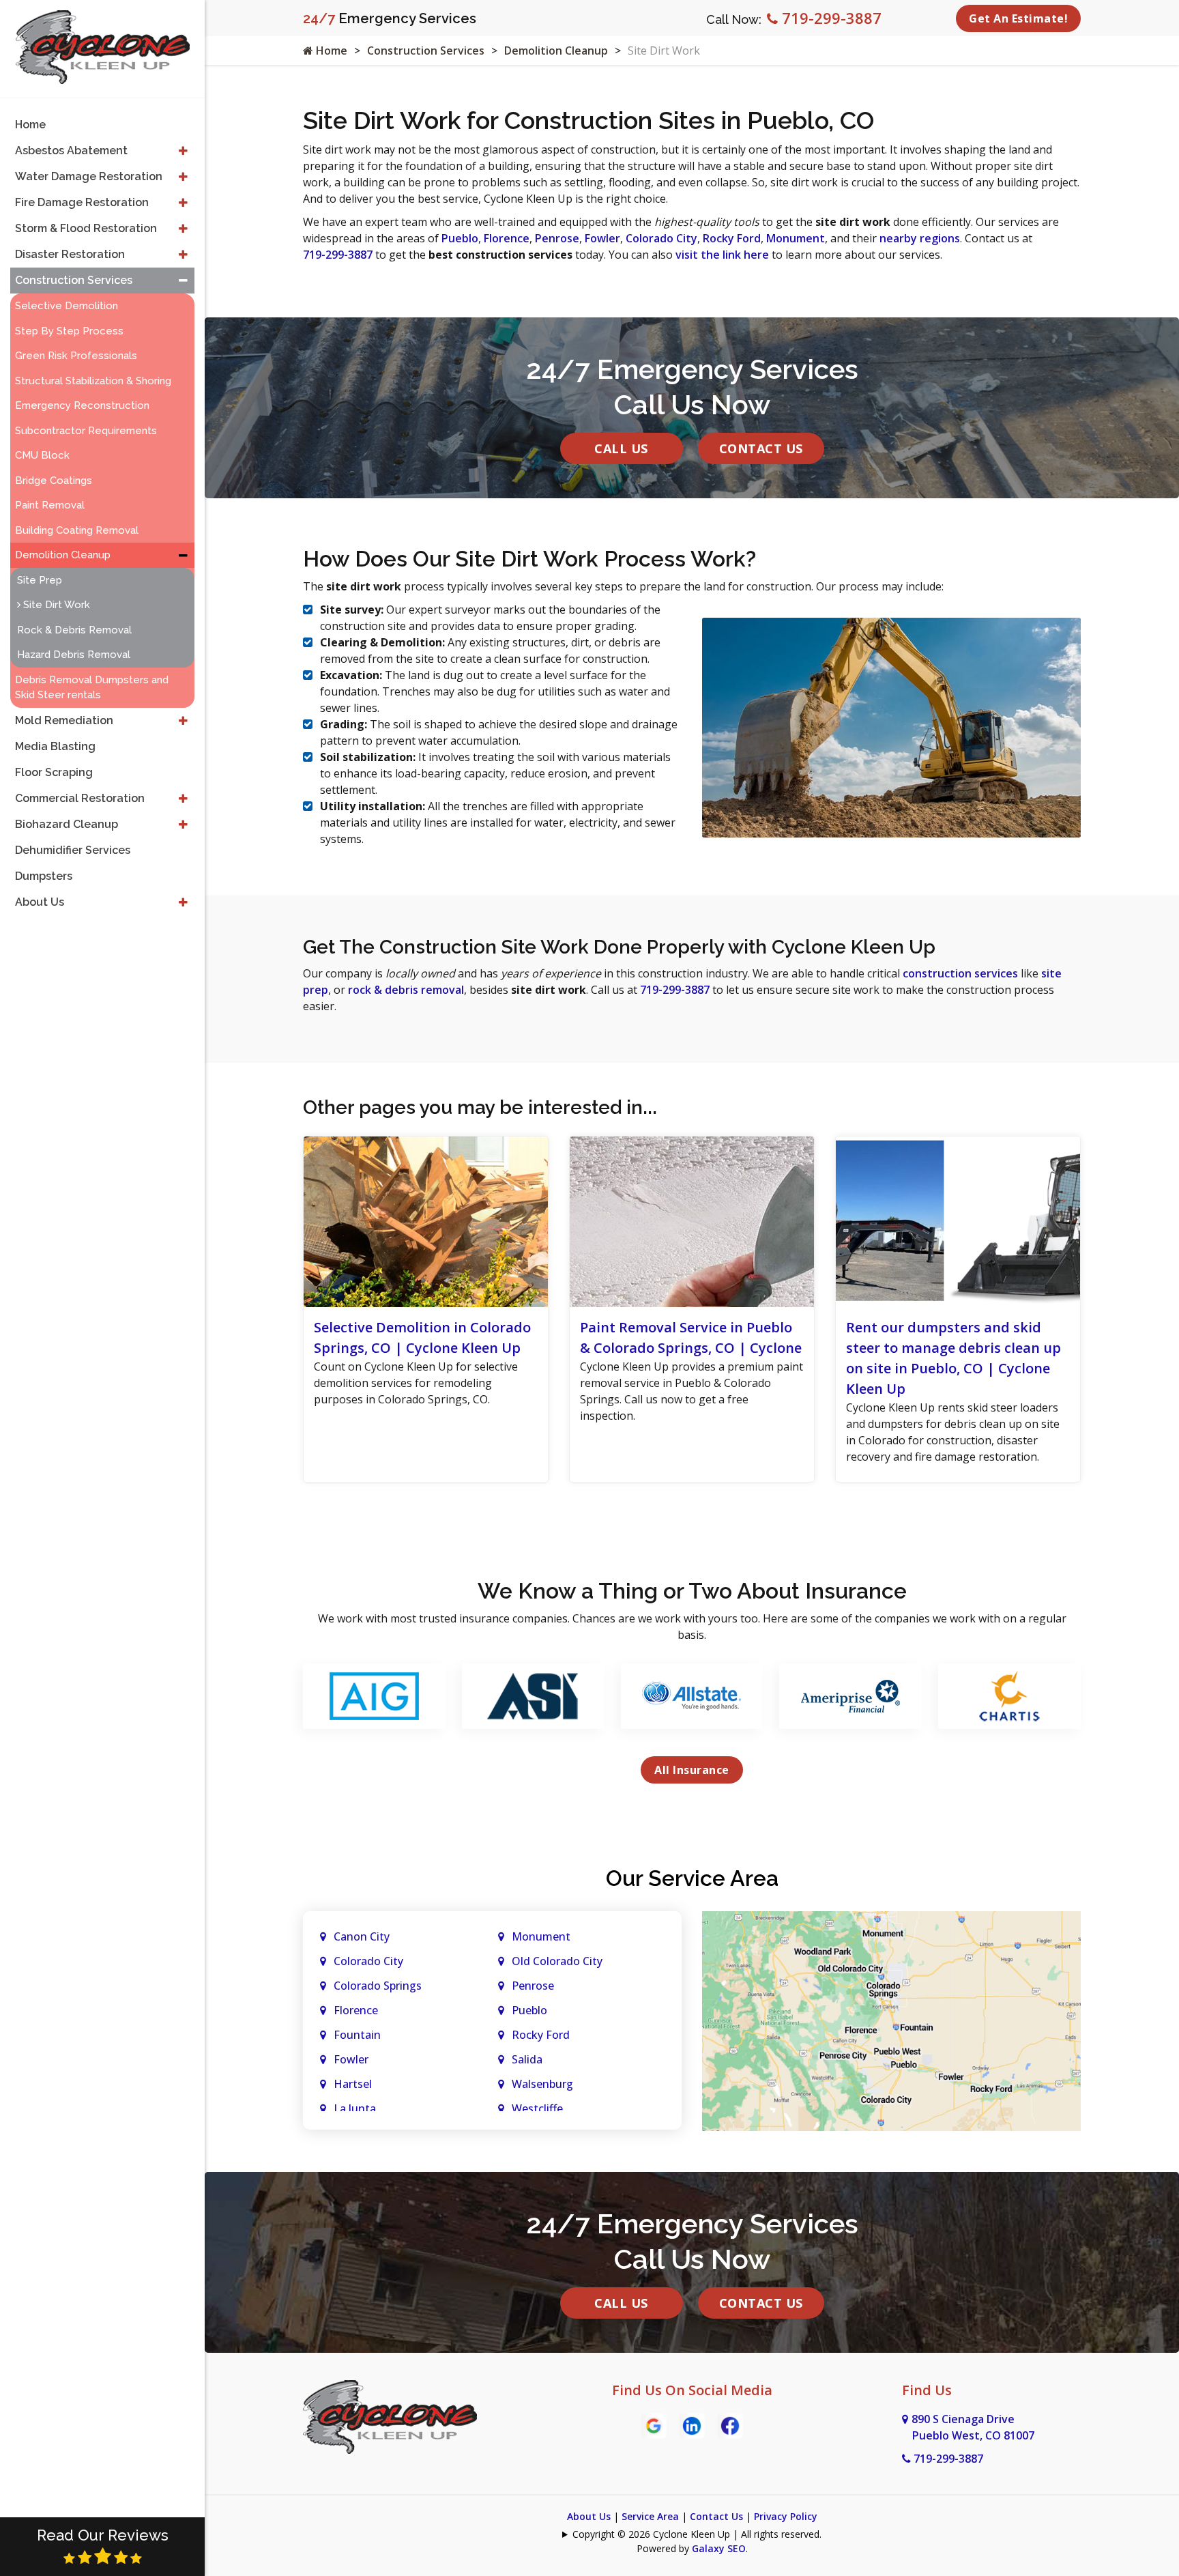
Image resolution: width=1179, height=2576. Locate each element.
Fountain (357, 2035)
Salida (527, 2059)
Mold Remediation (64, 720)
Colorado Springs (378, 1986)
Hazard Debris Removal (74, 655)
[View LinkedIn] (692, 2424)
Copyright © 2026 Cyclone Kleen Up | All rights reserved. (697, 2534)
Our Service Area (692, 1878)
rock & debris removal (406, 990)
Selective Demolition (67, 306)
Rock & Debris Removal (74, 630)
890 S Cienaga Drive (973, 2427)
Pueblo (460, 238)
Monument (796, 238)
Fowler (602, 238)
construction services (960, 973)
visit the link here (722, 255)
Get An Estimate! (1018, 18)
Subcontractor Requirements (86, 431)
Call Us (621, 448)
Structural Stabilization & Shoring (93, 381)
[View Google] (654, 2424)
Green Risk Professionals (76, 356)
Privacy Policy (786, 2516)
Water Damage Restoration (89, 176)
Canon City (362, 1936)
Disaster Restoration (70, 254)
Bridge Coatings (54, 481)
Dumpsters (44, 876)
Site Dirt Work (55, 605)
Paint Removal (50, 505)
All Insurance (692, 1770)
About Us (589, 2516)
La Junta (355, 2108)
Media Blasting (55, 746)
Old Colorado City (557, 1961)
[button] (183, 151)
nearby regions (920, 238)
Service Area (650, 2516)
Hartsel (353, 2084)
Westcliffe (537, 2108)
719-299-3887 (830, 18)
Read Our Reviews (103, 2535)
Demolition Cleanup (556, 51)
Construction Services (426, 51)
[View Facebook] (730, 2424)
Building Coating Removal (77, 530)
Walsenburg (542, 2084)
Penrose (557, 238)
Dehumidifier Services (73, 850)
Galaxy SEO (719, 2548)
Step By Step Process (69, 331)
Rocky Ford (732, 238)
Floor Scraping (54, 772)
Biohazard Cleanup (67, 824)
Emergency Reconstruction (82, 405)
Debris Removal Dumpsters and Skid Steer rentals (92, 688)
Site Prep (40, 580)
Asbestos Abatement (71, 151)
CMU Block (42, 455)
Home (330, 51)
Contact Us (761, 448)
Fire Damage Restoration (82, 202)
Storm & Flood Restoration (86, 228)
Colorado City (661, 238)
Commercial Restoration (80, 798)
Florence (507, 238)
